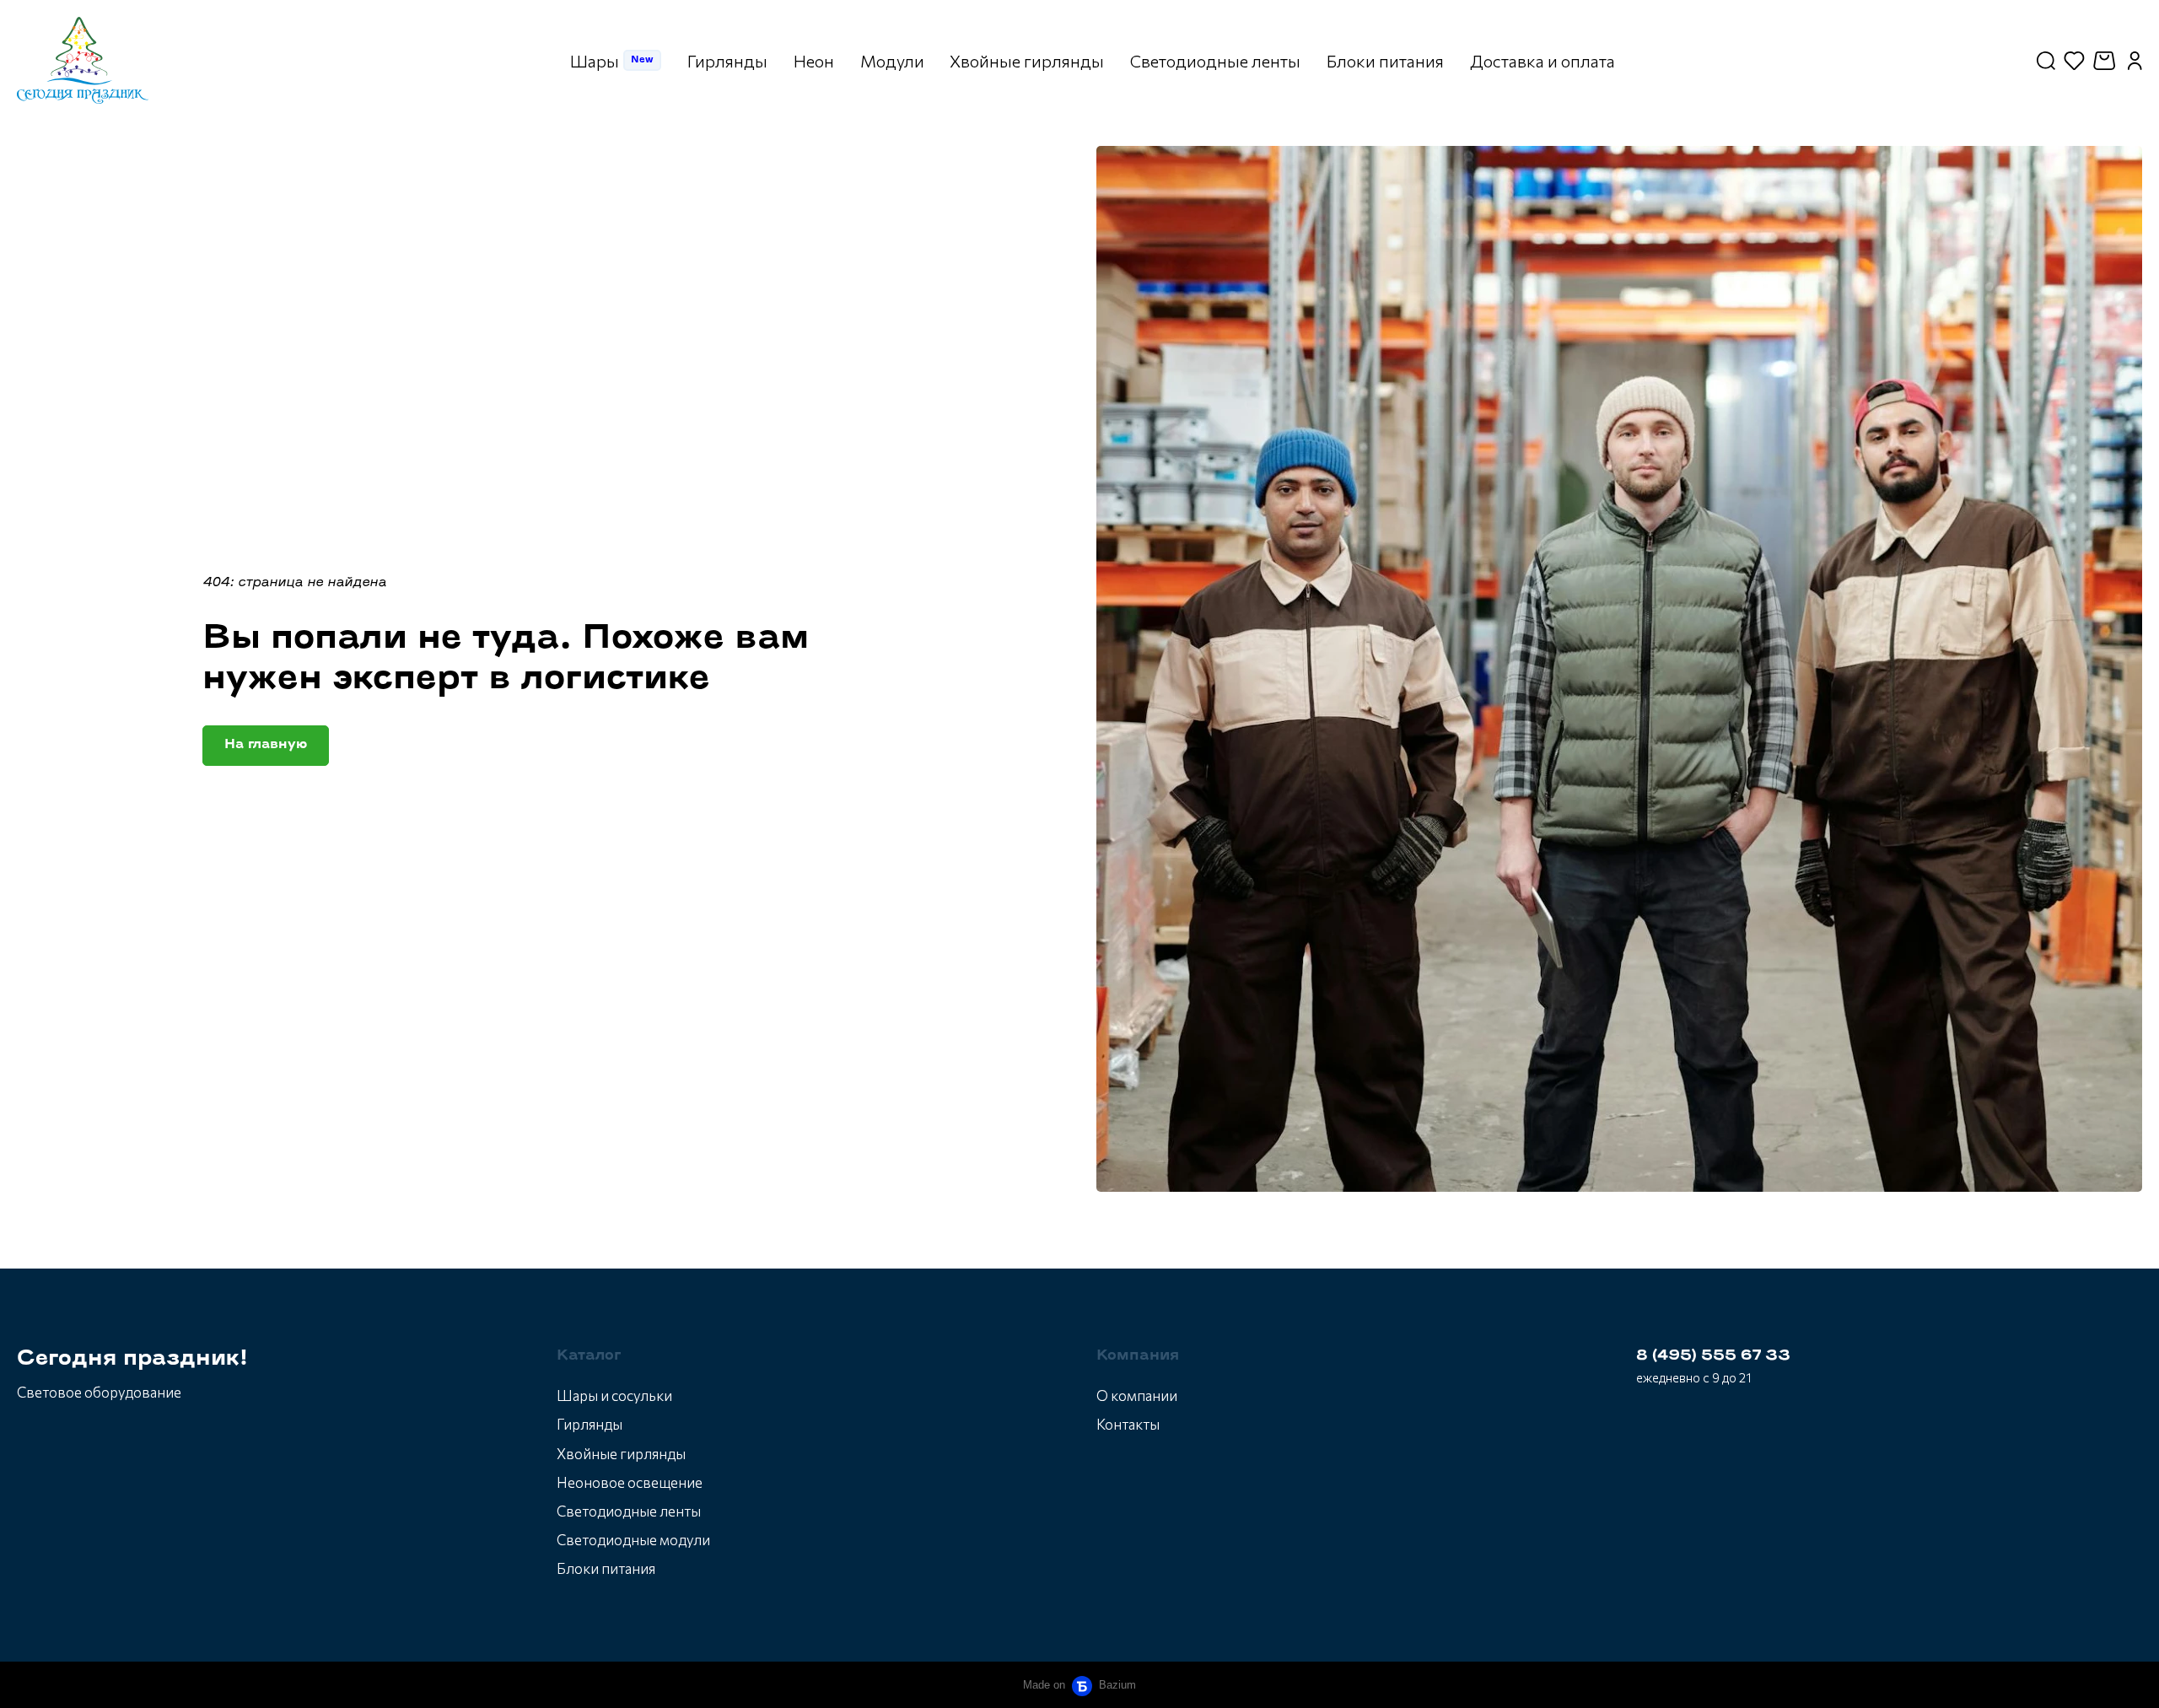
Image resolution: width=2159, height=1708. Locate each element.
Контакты (1128, 1424)
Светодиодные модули (633, 1540)
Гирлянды (590, 1424)
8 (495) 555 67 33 (1713, 1356)
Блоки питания (606, 1568)
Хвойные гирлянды (621, 1454)
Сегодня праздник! (132, 1359)
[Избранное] (2074, 61)
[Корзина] (2106, 61)
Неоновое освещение (630, 1482)
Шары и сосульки (614, 1395)
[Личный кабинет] (2135, 61)
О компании (1137, 1395)
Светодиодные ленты (629, 1511)
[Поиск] (2046, 61)
